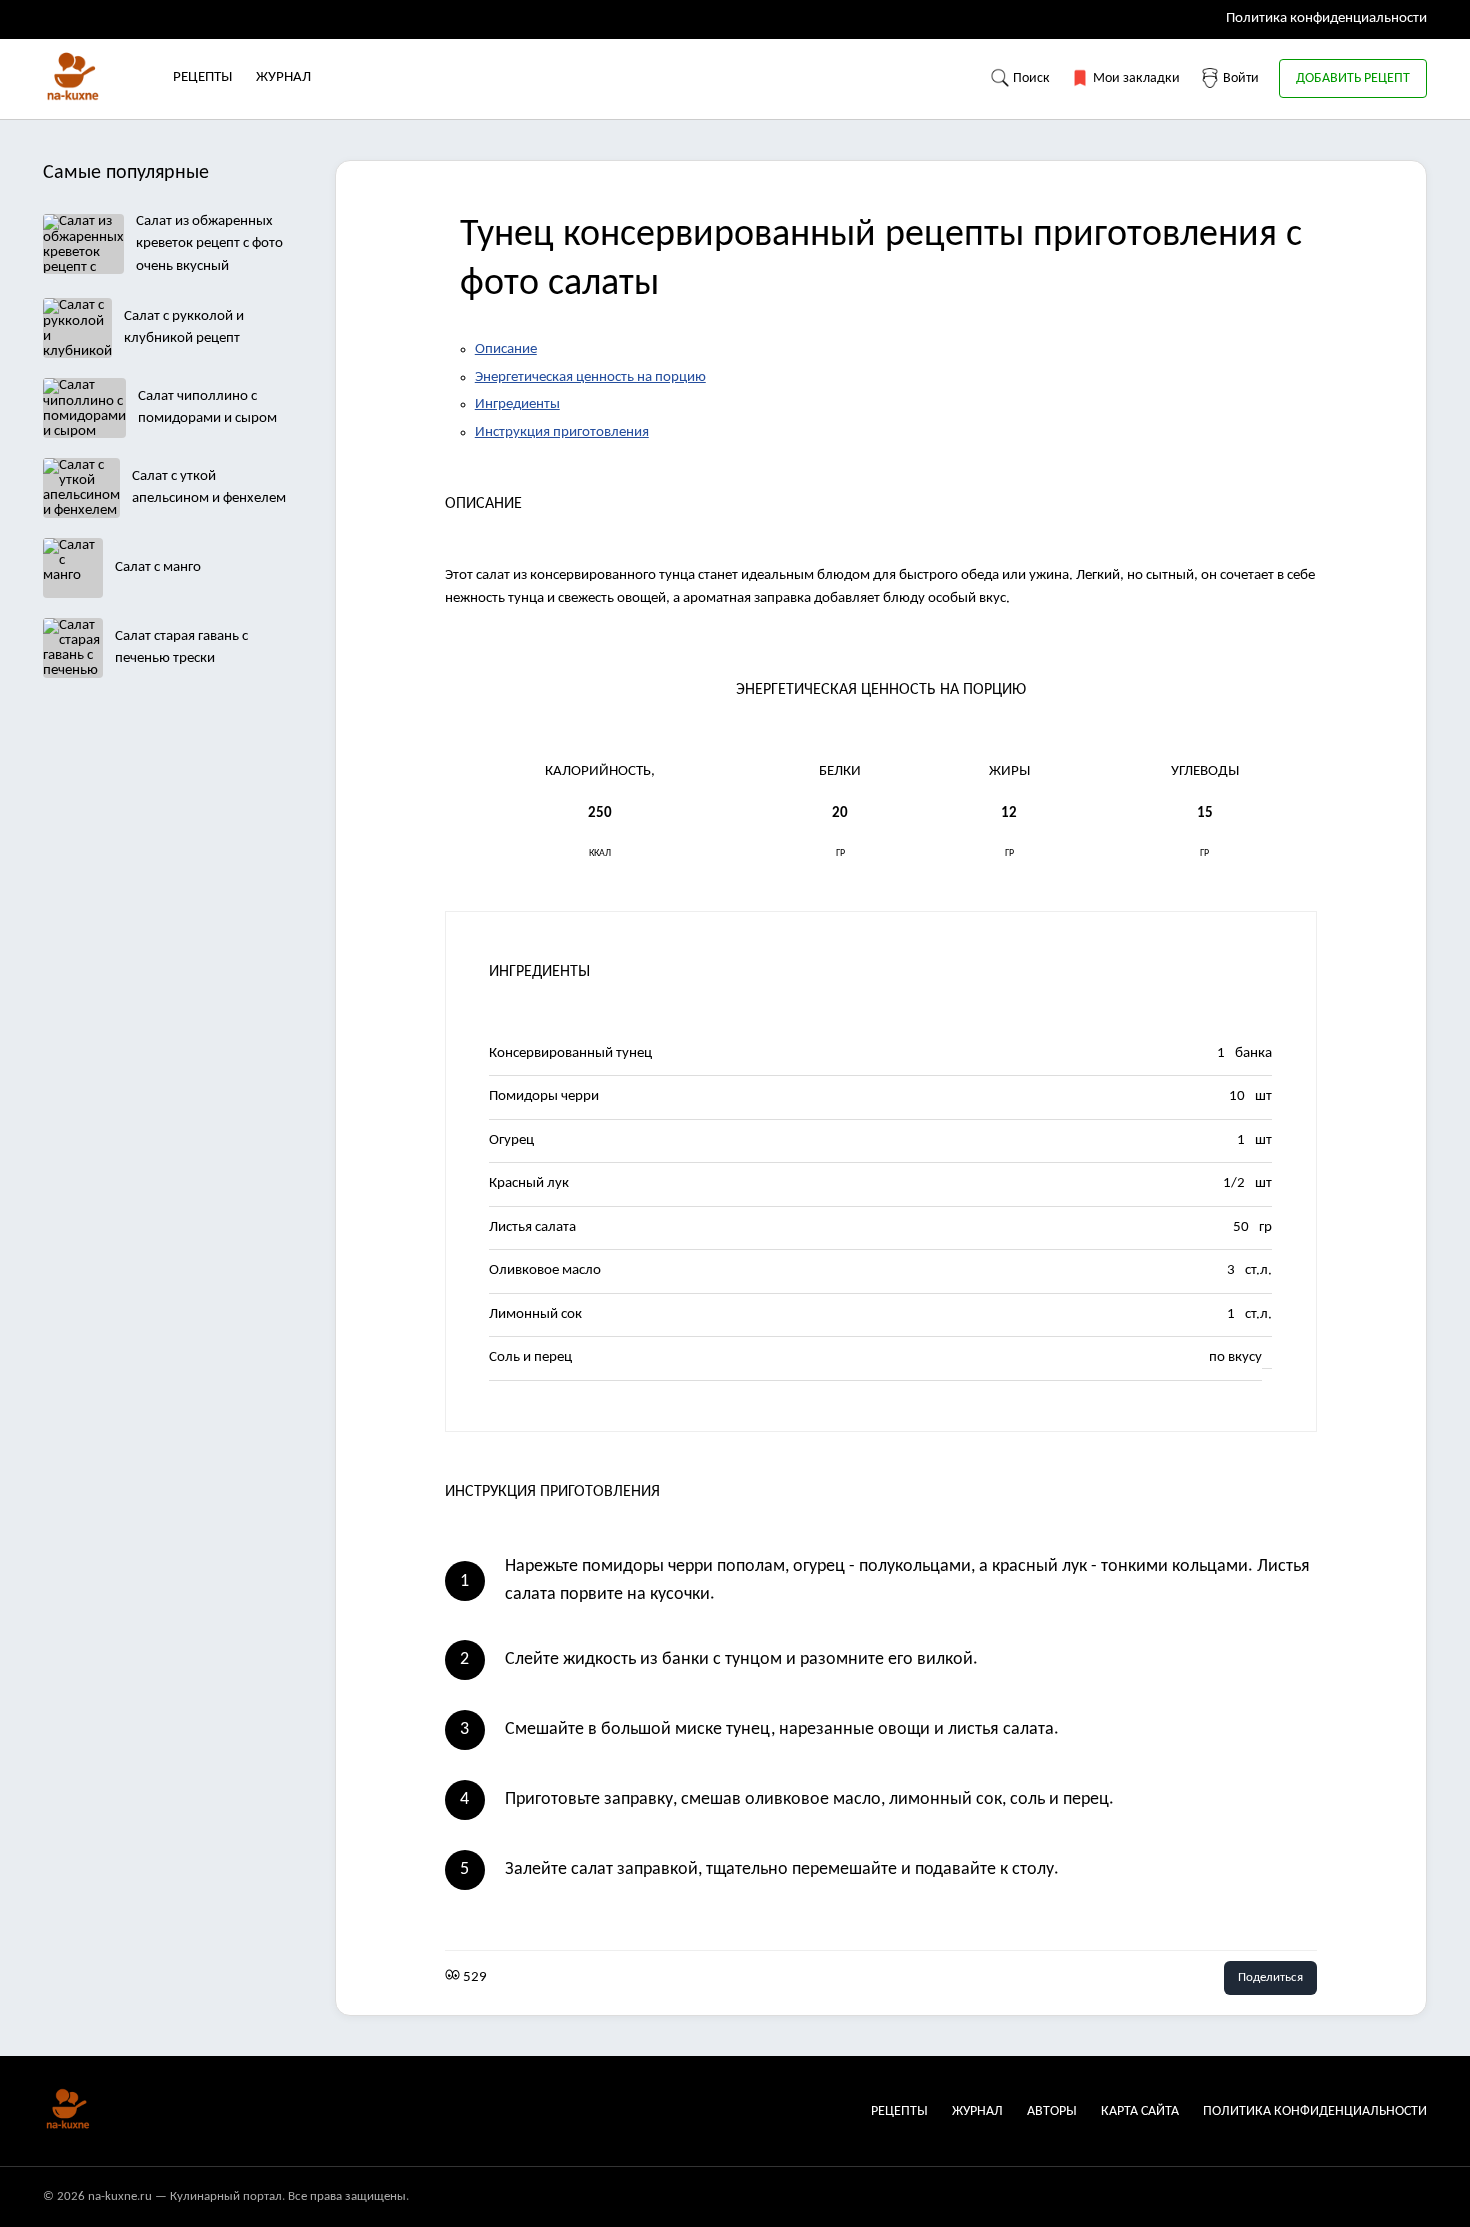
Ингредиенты (517, 404)
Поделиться (1270, 1977)
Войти (1239, 78)
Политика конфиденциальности (1326, 18)
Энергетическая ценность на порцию (590, 377)
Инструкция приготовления (562, 432)
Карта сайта (1140, 2111)
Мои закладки (1135, 78)
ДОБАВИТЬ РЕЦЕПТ (1353, 78)
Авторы (1052, 2111)
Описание (506, 349)
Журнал (283, 77)
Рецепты (202, 77)
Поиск (1030, 78)
